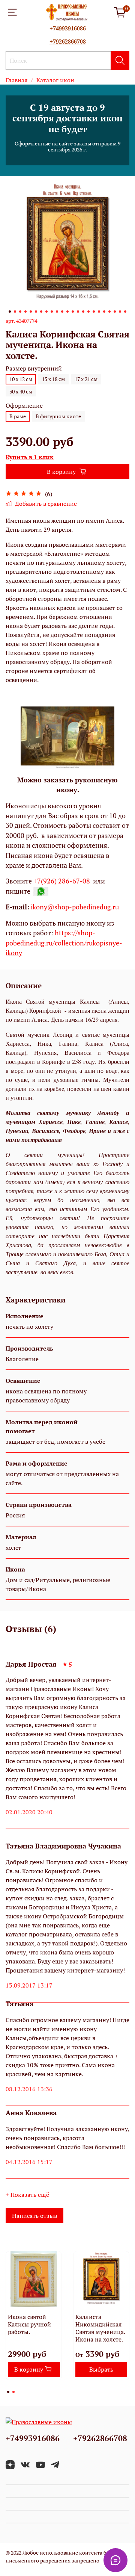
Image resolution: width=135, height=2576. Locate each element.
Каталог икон (55, 80)
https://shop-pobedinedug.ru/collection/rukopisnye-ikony (64, 943)
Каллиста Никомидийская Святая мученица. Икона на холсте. (100, 2328)
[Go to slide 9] (52, 312)
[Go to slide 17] (94, 312)
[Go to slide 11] (62, 312)
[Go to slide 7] (41, 312)
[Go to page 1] (8, 2392)
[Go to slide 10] (57, 312)
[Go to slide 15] (83, 312)
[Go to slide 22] (120, 312)
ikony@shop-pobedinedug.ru (74, 907)
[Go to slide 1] (10, 312)
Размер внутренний (34, 368)
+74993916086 (68, 28)
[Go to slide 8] (46, 312)
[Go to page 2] (13, 2392)
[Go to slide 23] (125, 312)
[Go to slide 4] (25, 312)
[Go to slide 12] (67, 312)
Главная (16, 80)
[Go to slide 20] (109, 312)
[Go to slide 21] (115, 312)
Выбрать (101, 2369)
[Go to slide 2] (15, 312)
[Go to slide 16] (88, 312)
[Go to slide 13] (73, 312)
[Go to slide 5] (31, 312)
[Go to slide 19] (104, 312)
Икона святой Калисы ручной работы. (29, 2324)
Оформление (24, 406)
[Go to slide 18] (99, 312)
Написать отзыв (34, 2216)
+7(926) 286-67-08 (62, 881)
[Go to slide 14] (78, 312)
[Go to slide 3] (20, 312)
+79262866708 (68, 42)
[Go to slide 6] (36, 312)
